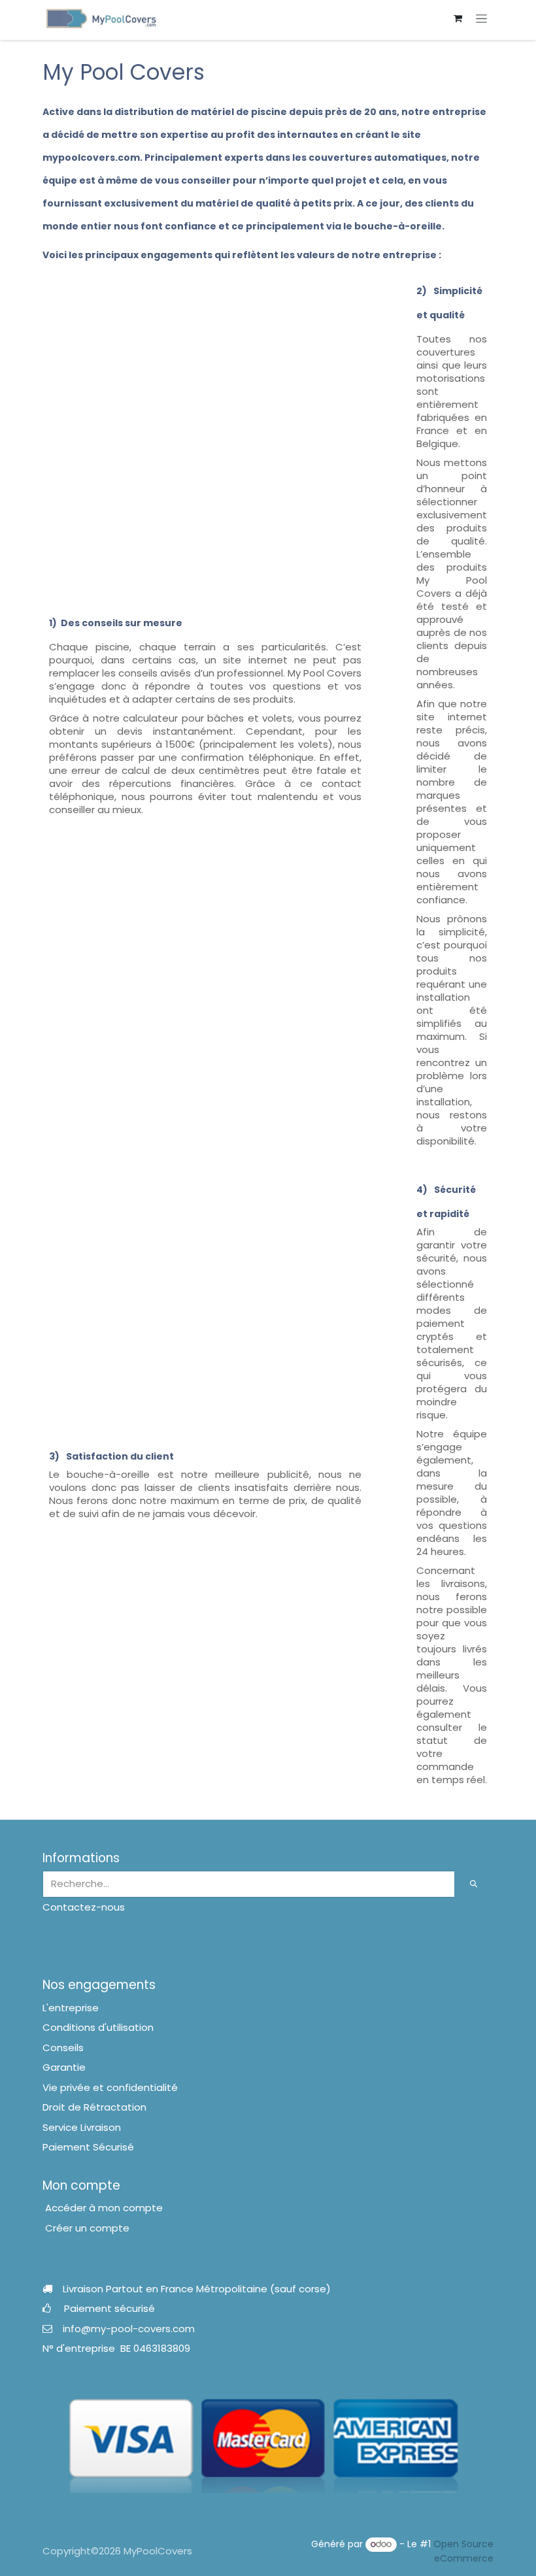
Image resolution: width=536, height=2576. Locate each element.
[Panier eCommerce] (458, 18)
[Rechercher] (474, 1884)
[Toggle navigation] (481, 18)
